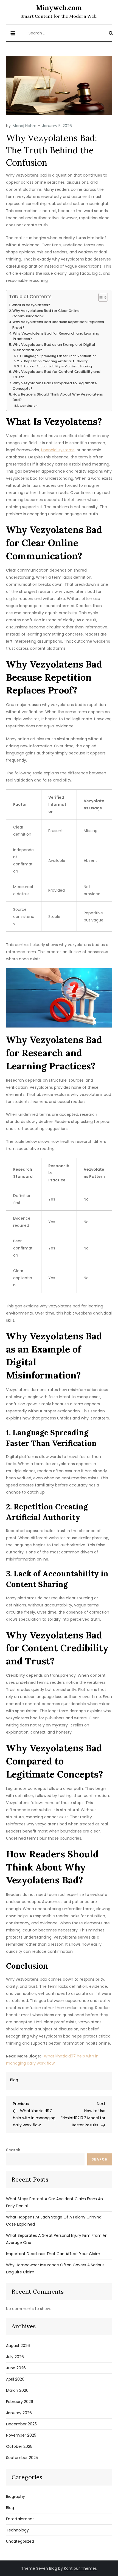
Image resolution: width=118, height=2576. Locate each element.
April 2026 (15, 2379)
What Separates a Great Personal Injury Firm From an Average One (57, 2239)
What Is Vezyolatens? (31, 305)
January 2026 (19, 2413)
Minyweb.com (59, 8)
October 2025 (19, 2446)
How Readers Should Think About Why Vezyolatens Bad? (58, 397)
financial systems (58, 450)
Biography (16, 2496)
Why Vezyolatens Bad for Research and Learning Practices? (56, 336)
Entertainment (20, 2519)
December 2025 (21, 2424)
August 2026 (18, 2346)
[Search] (111, 33)
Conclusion (29, 406)
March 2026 (17, 2390)
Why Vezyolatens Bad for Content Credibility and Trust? (57, 374)
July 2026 (15, 2357)
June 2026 (16, 2368)
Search (13, 2150)
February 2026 (20, 2402)
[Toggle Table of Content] (100, 297)
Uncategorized (20, 2541)
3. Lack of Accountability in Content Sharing (56, 366)
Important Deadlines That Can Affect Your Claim (53, 2254)
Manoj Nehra (25, 126)
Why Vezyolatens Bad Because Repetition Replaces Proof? (58, 325)
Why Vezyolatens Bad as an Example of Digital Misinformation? (54, 347)
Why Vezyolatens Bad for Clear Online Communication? (46, 313)
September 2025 (22, 2458)
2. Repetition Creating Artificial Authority (54, 361)
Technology (17, 2530)
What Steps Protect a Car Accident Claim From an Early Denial (54, 2202)
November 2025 (21, 2435)
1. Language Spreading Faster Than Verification (58, 356)
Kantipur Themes (80, 2568)
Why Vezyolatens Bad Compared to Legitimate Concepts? (55, 386)
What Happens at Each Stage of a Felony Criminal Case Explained (54, 2221)
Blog (14, 2080)
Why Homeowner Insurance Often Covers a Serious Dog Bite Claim (55, 2268)
